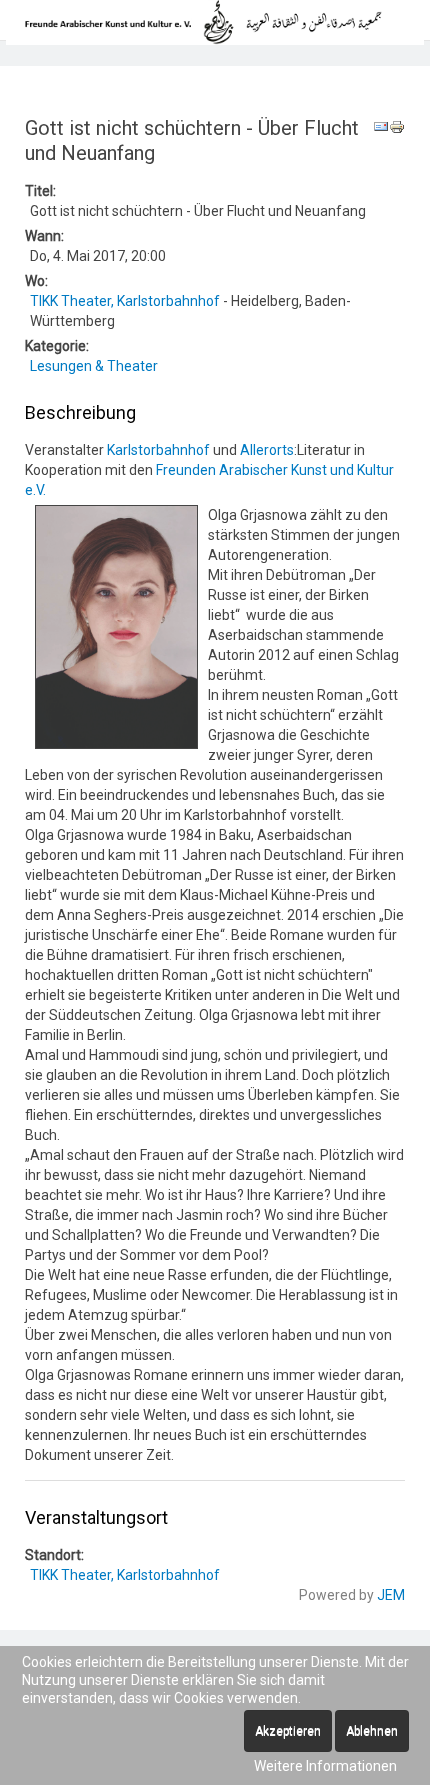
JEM (391, 1595)
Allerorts (267, 450)
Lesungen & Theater (94, 366)
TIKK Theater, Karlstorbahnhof (125, 301)
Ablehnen (372, 1731)
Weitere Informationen (325, 1766)
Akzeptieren (288, 1731)
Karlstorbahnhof (158, 450)
